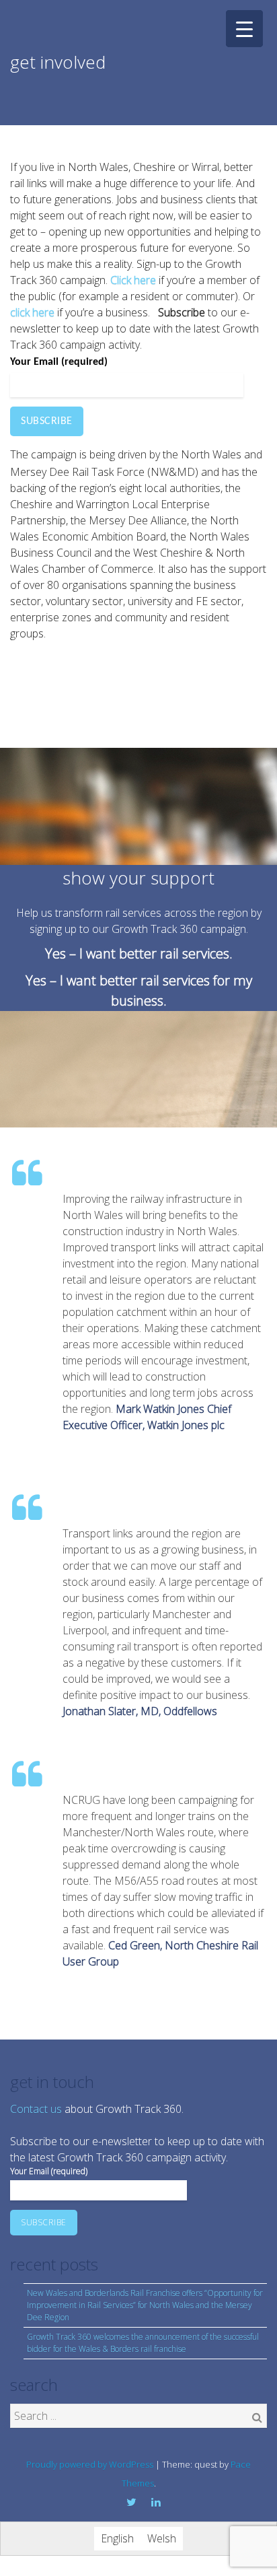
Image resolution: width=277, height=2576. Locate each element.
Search (257, 2417)
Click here (133, 280)
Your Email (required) (59, 362)
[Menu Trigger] (244, 29)
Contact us (36, 2109)
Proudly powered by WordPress (90, 2464)
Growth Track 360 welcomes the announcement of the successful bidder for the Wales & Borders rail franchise (143, 2343)
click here (32, 312)
